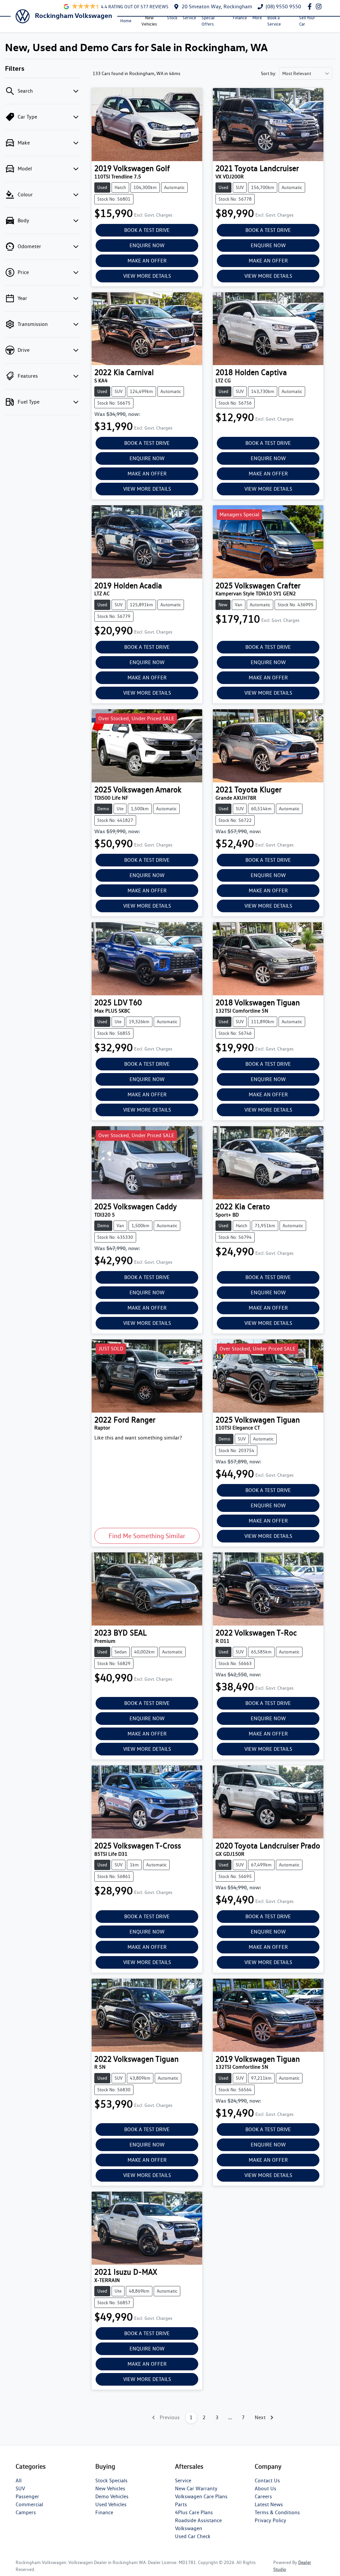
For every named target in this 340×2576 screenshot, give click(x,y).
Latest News (269, 2504)
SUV (20, 2488)
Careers (263, 2496)
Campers (26, 2512)
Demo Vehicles (112, 2496)
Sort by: (269, 73)
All (19, 2480)
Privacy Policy (270, 2520)
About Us (265, 2488)
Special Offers (208, 21)
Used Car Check (193, 2536)
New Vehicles (149, 21)
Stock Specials (111, 2480)
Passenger (27, 2496)
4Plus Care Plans (194, 2512)
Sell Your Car (307, 21)
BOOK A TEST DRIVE (147, 230)
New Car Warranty (196, 2488)
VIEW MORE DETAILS (147, 276)
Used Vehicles (111, 2504)
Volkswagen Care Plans (201, 2496)
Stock (172, 18)
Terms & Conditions (277, 2512)
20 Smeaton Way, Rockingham (217, 6)
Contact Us (267, 2480)
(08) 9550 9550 (283, 6)
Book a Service (274, 21)
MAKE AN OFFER (147, 261)
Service (189, 18)
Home (126, 21)
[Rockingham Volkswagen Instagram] (320, 6)
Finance (240, 18)
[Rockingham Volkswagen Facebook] (311, 6)
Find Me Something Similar (147, 1536)
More (257, 18)
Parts (181, 2504)
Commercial (29, 2504)
